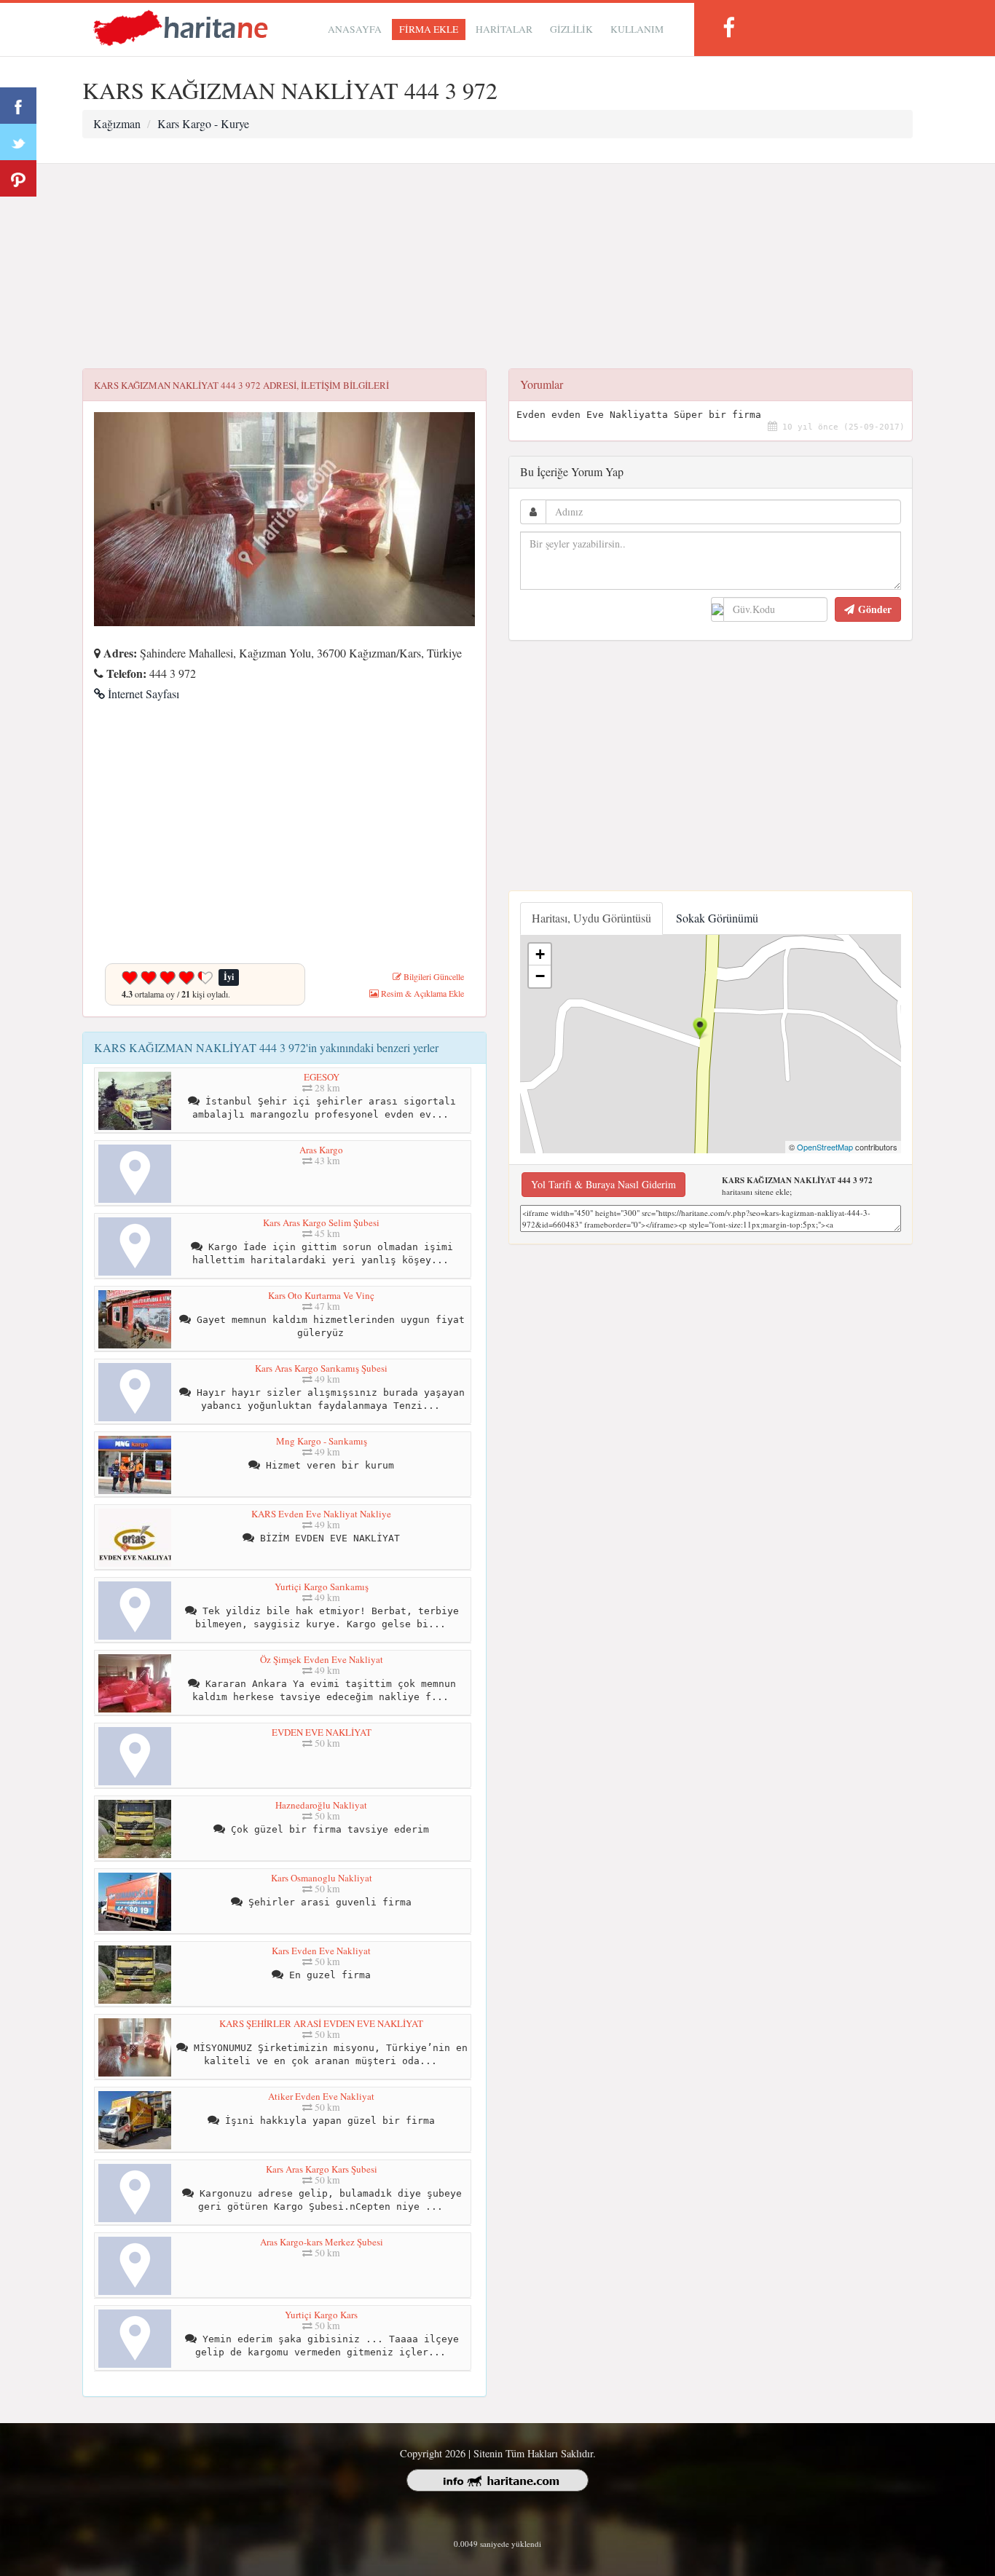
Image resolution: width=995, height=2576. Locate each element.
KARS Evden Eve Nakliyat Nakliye (321, 1514)
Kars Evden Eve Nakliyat (321, 1951)
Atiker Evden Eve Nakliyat (321, 2096)
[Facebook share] (18, 106)
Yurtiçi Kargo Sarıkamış (322, 1587)
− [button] (540, 976)
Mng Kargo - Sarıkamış (322, 1441)
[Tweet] (18, 142)
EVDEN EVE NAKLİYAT (322, 1732)
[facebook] (728, 27)
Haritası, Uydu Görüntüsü (591, 918)
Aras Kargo (321, 1150)
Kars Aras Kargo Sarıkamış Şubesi (321, 1368)
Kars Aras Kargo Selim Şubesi (321, 1222)
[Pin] (18, 178)
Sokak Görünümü (717, 918)
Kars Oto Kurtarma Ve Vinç (321, 1295)
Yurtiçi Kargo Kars (321, 2315)
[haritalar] (181, 27)
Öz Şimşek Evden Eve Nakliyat (322, 1659)
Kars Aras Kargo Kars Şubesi (322, 2169)
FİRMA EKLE (429, 29)
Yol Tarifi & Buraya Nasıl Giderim (603, 1184)
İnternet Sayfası (142, 694)
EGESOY (322, 1077)
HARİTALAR (504, 29)
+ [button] (540, 954)
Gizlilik (571, 29)
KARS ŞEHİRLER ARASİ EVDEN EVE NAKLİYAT (321, 2023)
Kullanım (637, 29)
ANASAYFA (355, 29)
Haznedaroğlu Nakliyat (321, 1805)
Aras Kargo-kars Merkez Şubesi (322, 2242)
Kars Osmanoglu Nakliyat (322, 1878)
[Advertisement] (497, 266)
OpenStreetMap (825, 1147)
